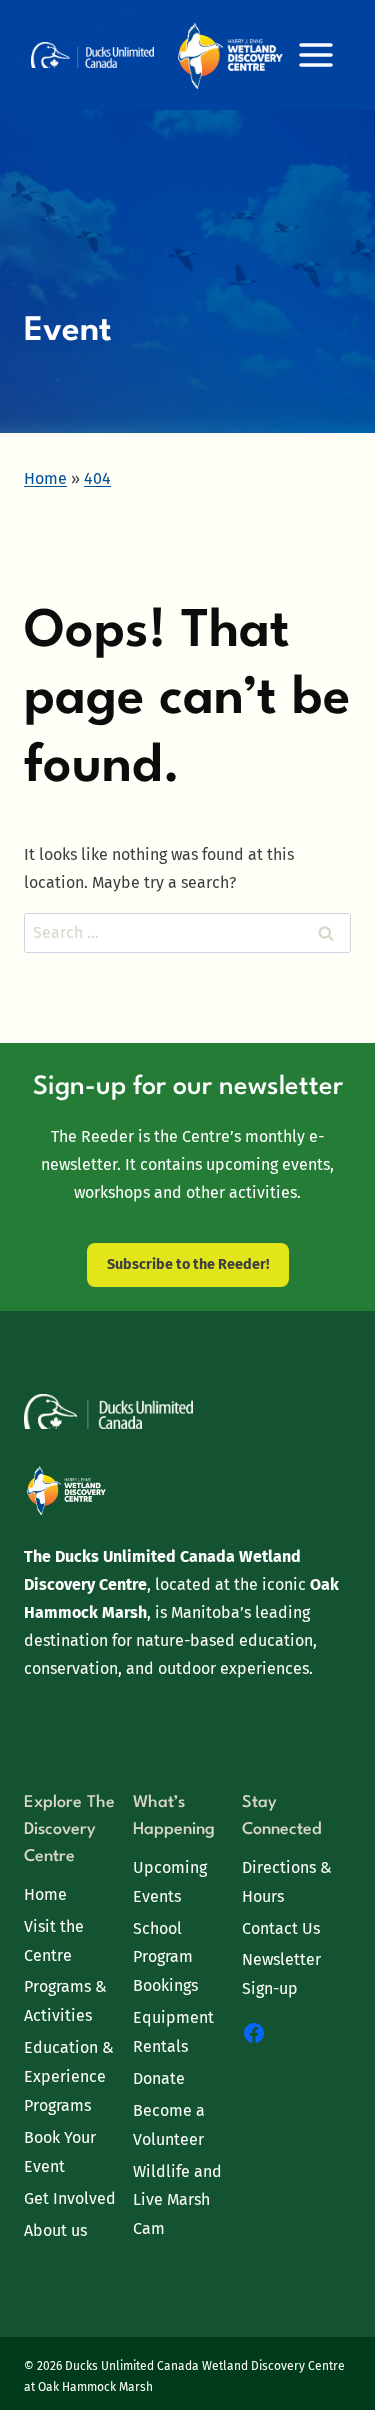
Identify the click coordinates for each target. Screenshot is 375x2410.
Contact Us (281, 1928)
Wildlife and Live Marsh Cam (177, 2200)
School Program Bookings (165, 1957)
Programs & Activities (65, 2001)
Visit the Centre (54, 1941)
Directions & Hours (287, 1882)
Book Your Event (60, 2152)
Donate (159, 2078)
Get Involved (70, 2198)
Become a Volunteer (169, 2125)
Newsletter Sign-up (281, 1974)
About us (55, 2230)
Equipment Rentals (173, 2032)
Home (45, 1894)
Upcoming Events (170, 1882)
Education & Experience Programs (69, 2076)
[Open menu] (315, 54)
